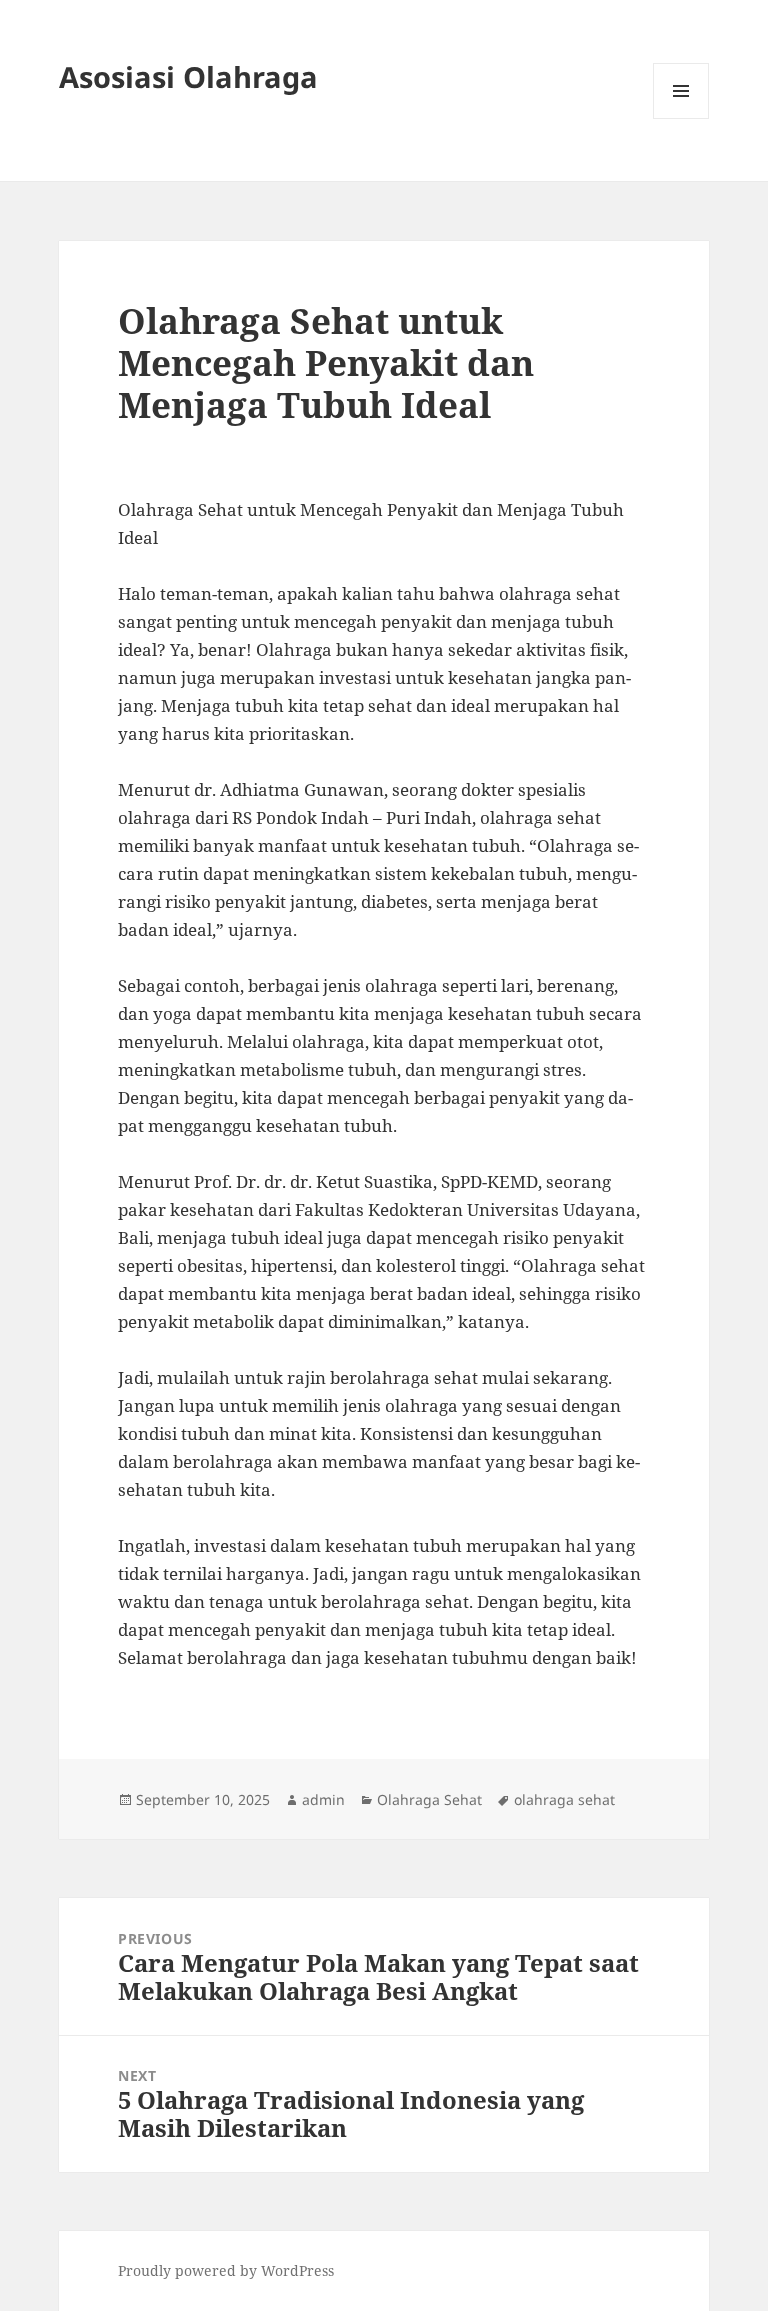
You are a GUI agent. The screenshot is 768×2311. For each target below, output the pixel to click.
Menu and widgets (681, 118)
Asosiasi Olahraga (188, 76)
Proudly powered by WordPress (226, 2270)
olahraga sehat (564, 1799)
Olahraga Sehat (429, 1799)
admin (323, 1799)
